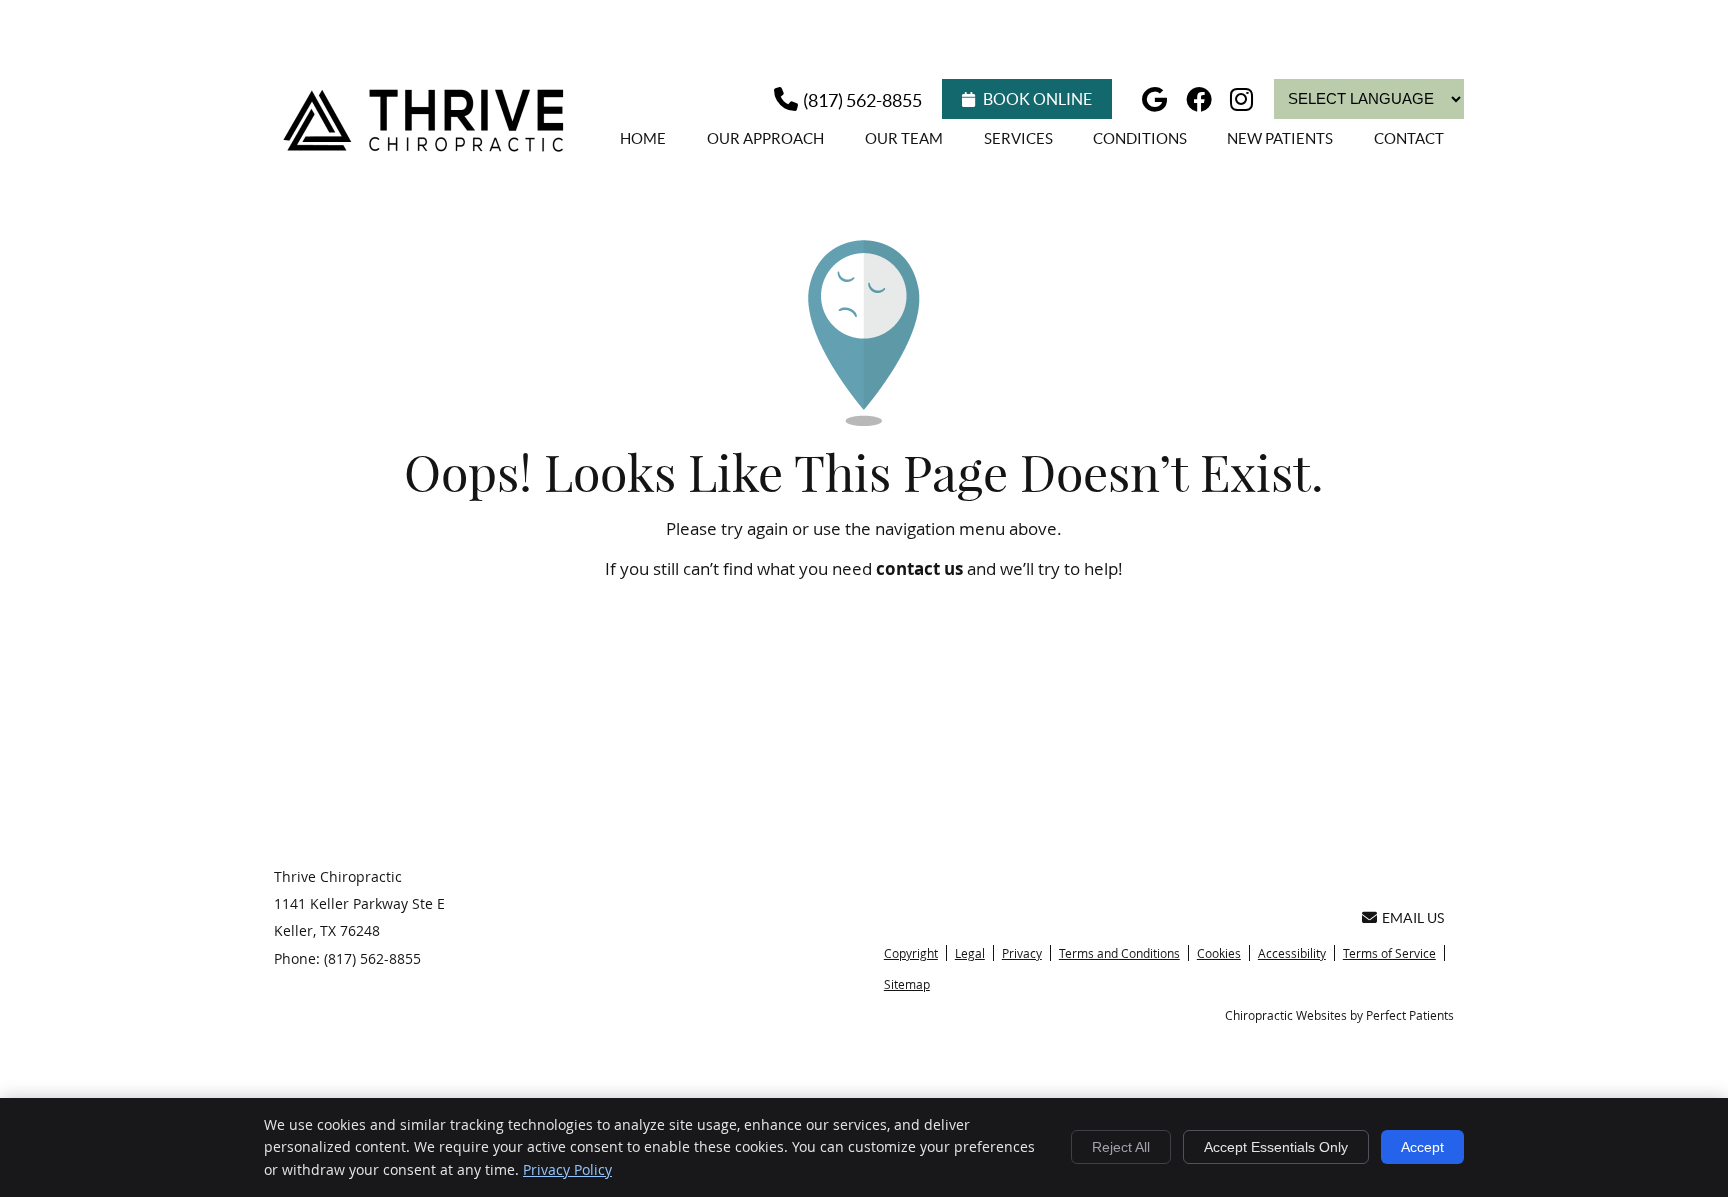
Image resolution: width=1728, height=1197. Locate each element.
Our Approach (765, 138)
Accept (1422, 1147)
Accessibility (1292, 953)
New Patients (1280, 138)
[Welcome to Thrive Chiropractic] (428, 150)
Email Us (1413, 918)
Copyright (911, 953)
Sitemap (907, 984)
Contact (1409, 138)
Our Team (904, 138)
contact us (919, 568)
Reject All (1121, 1147)
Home (643, 138)
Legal (970, 953)
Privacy (1022, 953)
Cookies (1219, 953)
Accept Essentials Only (1276, 1147)
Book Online (1037, 99)
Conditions (1140, 138)
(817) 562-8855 (862, 100)
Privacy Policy (567, 1169)
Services (1018, 138)
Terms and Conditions (1119, 953)
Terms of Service (1389, 953)
